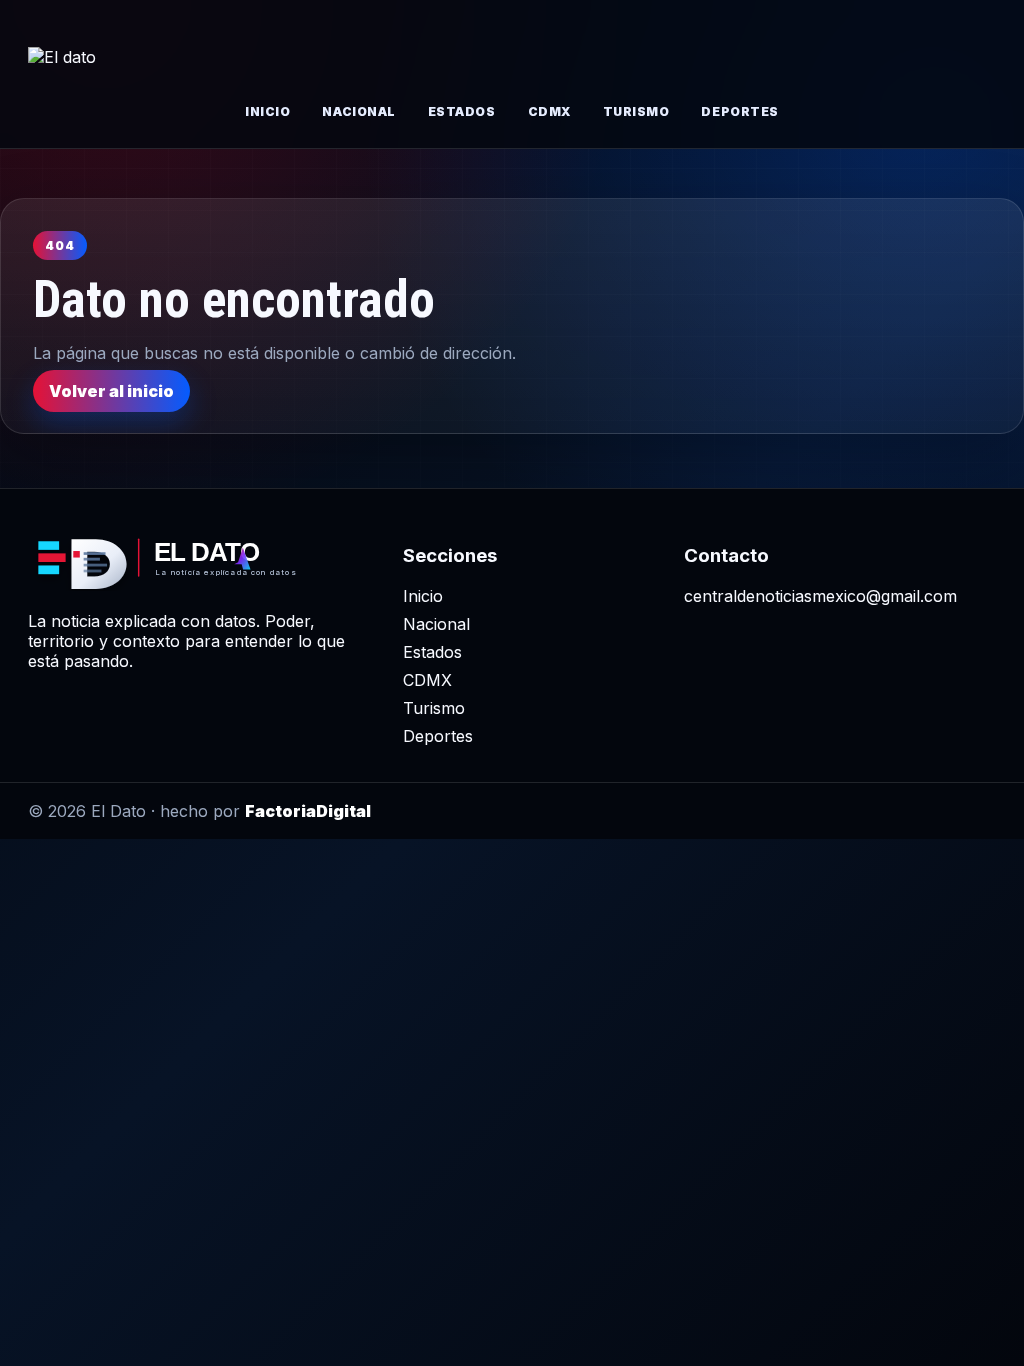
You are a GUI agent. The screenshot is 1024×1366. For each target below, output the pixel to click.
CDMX (549, 111)
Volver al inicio (111, 391)
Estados (462, 111)
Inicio (267, 111)
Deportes (739, 111)
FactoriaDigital (308, 811)
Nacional (358, 111)
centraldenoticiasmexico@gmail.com (820, 596)
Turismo (636, 111)
